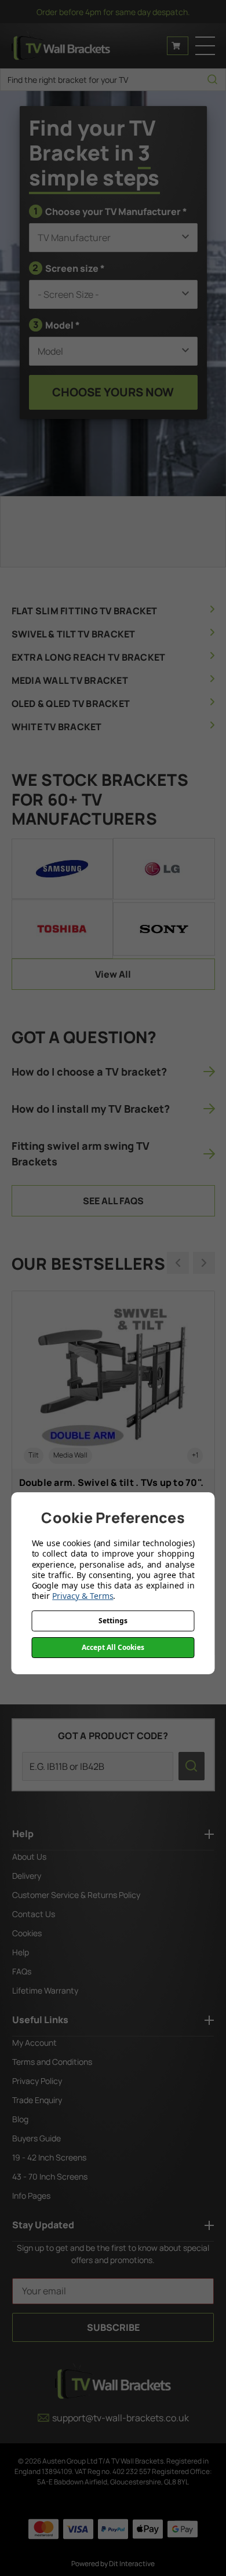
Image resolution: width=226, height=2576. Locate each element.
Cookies (27, 1933)
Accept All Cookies (113, 1647)
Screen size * (69, 268)
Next (204, 1263)
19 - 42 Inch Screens (49, 2157)
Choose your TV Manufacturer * (110, 211)
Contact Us (34, 1914)
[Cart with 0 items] (178, 46)
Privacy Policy (37, 2081)
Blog (20, 2119)
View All (113, 974)
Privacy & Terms (83, 1596)
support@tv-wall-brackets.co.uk (121, 2418)
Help (21, 1952)
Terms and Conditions (52, 2062)
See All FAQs (113, 1201)
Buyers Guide (37, 2138)
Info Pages (31, 2196)
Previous (178, 1263)
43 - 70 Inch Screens (50, 2176)
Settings (113, 1621)
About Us (29, 1857)
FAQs (22, 1971)
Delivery (27, 1876)
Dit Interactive (132, 2564)
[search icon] (212, 80)
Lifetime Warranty (45, 1990)
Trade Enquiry (37, 2100)
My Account (34, 2043)
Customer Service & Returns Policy (76, 1895)
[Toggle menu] (205, 46)
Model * (57, 325)
